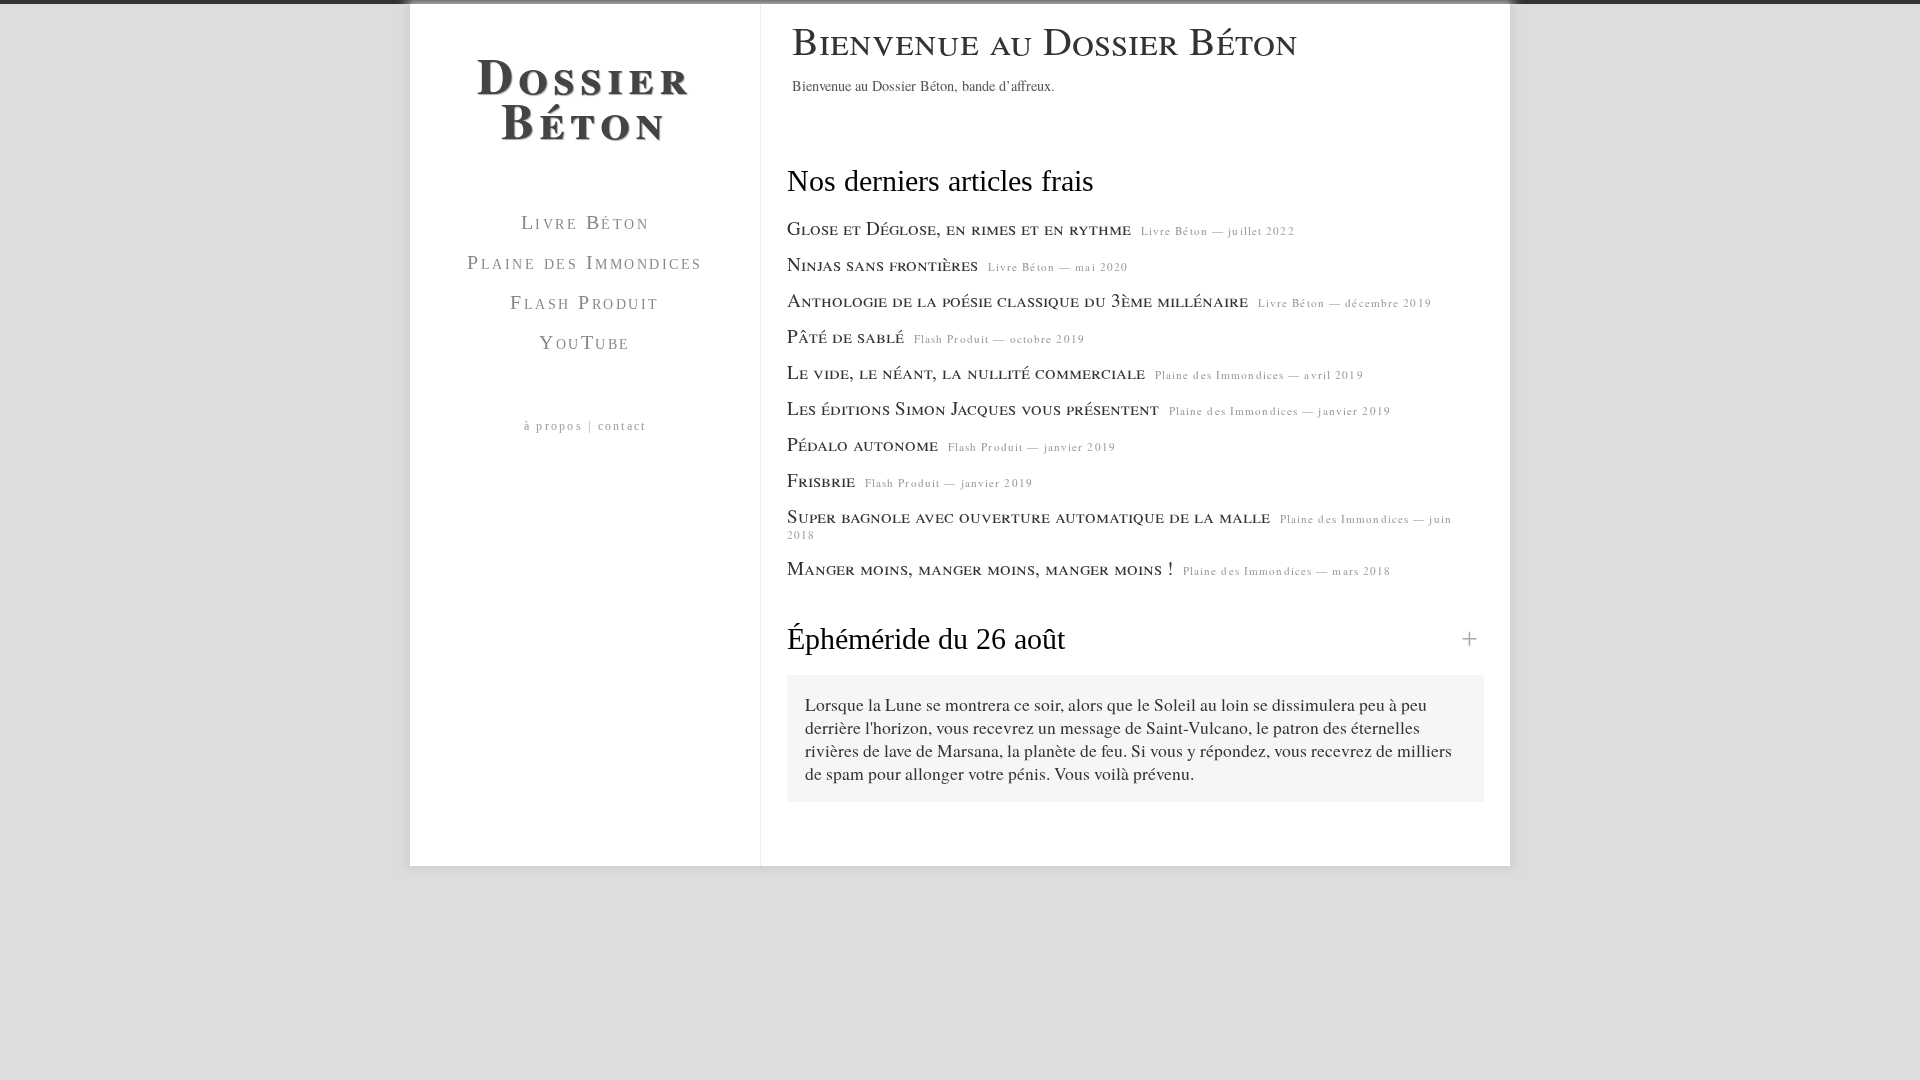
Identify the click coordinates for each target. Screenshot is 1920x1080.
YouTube (585, 342)
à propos (553, 426)
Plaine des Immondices (585, 262)
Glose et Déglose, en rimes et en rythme (959, 227)
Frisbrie (821, 479)
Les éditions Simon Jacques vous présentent (973, 407)
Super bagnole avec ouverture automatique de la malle (1028, 515)
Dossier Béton (585, 90)
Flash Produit (585, 302)
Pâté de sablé (845, 335)
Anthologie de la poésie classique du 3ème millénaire (1017, 299)
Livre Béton (585, 222)
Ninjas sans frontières (882, 263)
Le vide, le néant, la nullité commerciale (966, 371)
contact (622, 426)
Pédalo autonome (862, 443)
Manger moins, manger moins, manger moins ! (980, 567)
